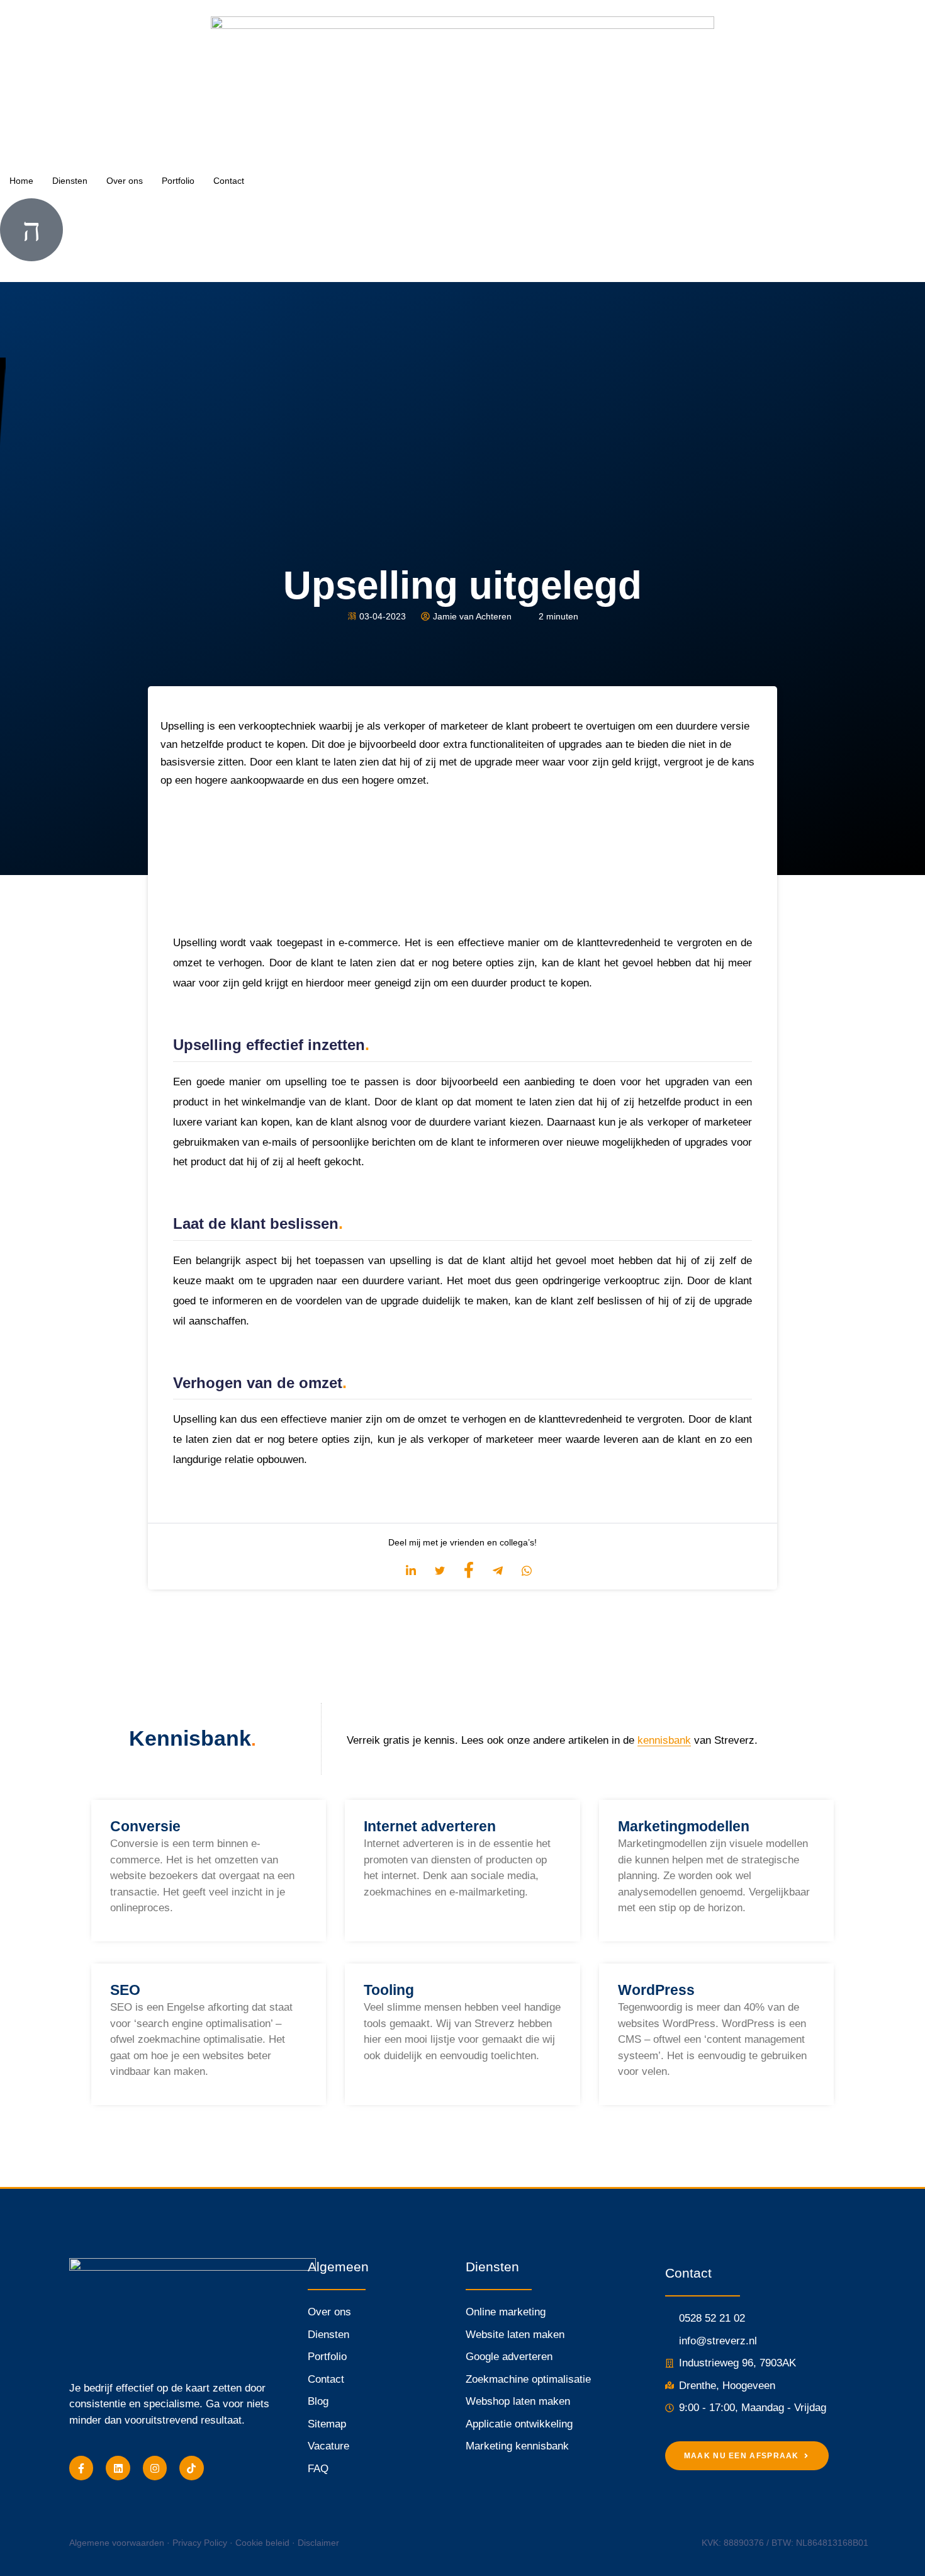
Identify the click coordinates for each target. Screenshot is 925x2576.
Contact (229, 181)
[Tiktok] (191, 2468)
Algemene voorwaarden (117, 2543)
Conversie (145, 1826)
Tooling (389, 1990)
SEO (125, 1990)
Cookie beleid (262, 2543)
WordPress (656, 1990)
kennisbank (664, 1740)
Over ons (125, 181)
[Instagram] (155, 2468)
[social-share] (405, 1571)
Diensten (70, 181)
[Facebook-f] (81, 2468)
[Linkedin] (118, 2468)
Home (21, 181)
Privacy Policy (200, 2543)
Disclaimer (318, 2543)
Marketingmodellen (684, 1826)
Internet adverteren (430, 1826)
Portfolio (178, 181)
